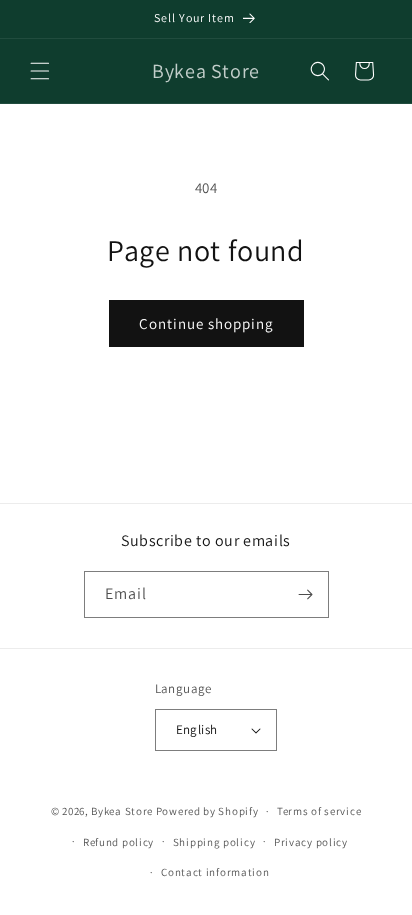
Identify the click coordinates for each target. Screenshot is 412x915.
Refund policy (118, 842)
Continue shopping (206, 323)
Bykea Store (122, 811)
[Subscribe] (306, 594)
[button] (40, 71)
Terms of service (319, 811)
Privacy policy (311, 842)
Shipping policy (214, 842)
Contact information (215, 872)
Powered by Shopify (207, 811)
